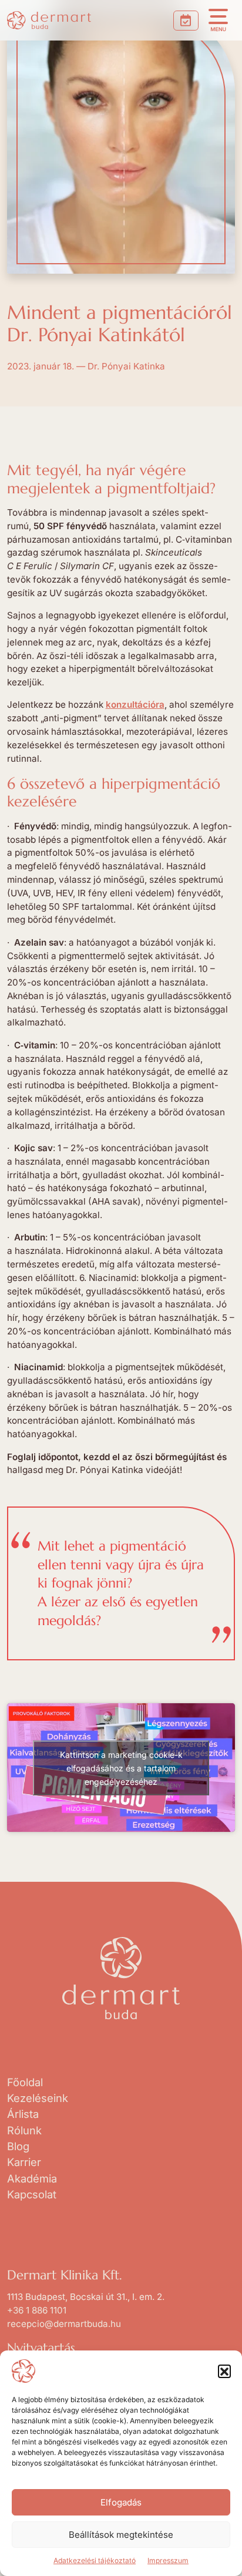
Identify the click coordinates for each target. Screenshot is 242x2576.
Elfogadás (121, 2502)
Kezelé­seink (38, 2098)
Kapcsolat (32, 2194)
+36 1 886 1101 (37, 2310)
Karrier (24, 2162)
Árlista (23, 2114)
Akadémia (32, 2178)
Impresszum (168, 2560)
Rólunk (24, 2130)
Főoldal (25, 2082)
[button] (224, 2371)
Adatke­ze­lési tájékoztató (95, 2560)
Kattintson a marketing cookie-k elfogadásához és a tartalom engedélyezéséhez (121, 1768)
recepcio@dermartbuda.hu (64, 2324)
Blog (18, 2146)
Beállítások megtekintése (121, 2535)
